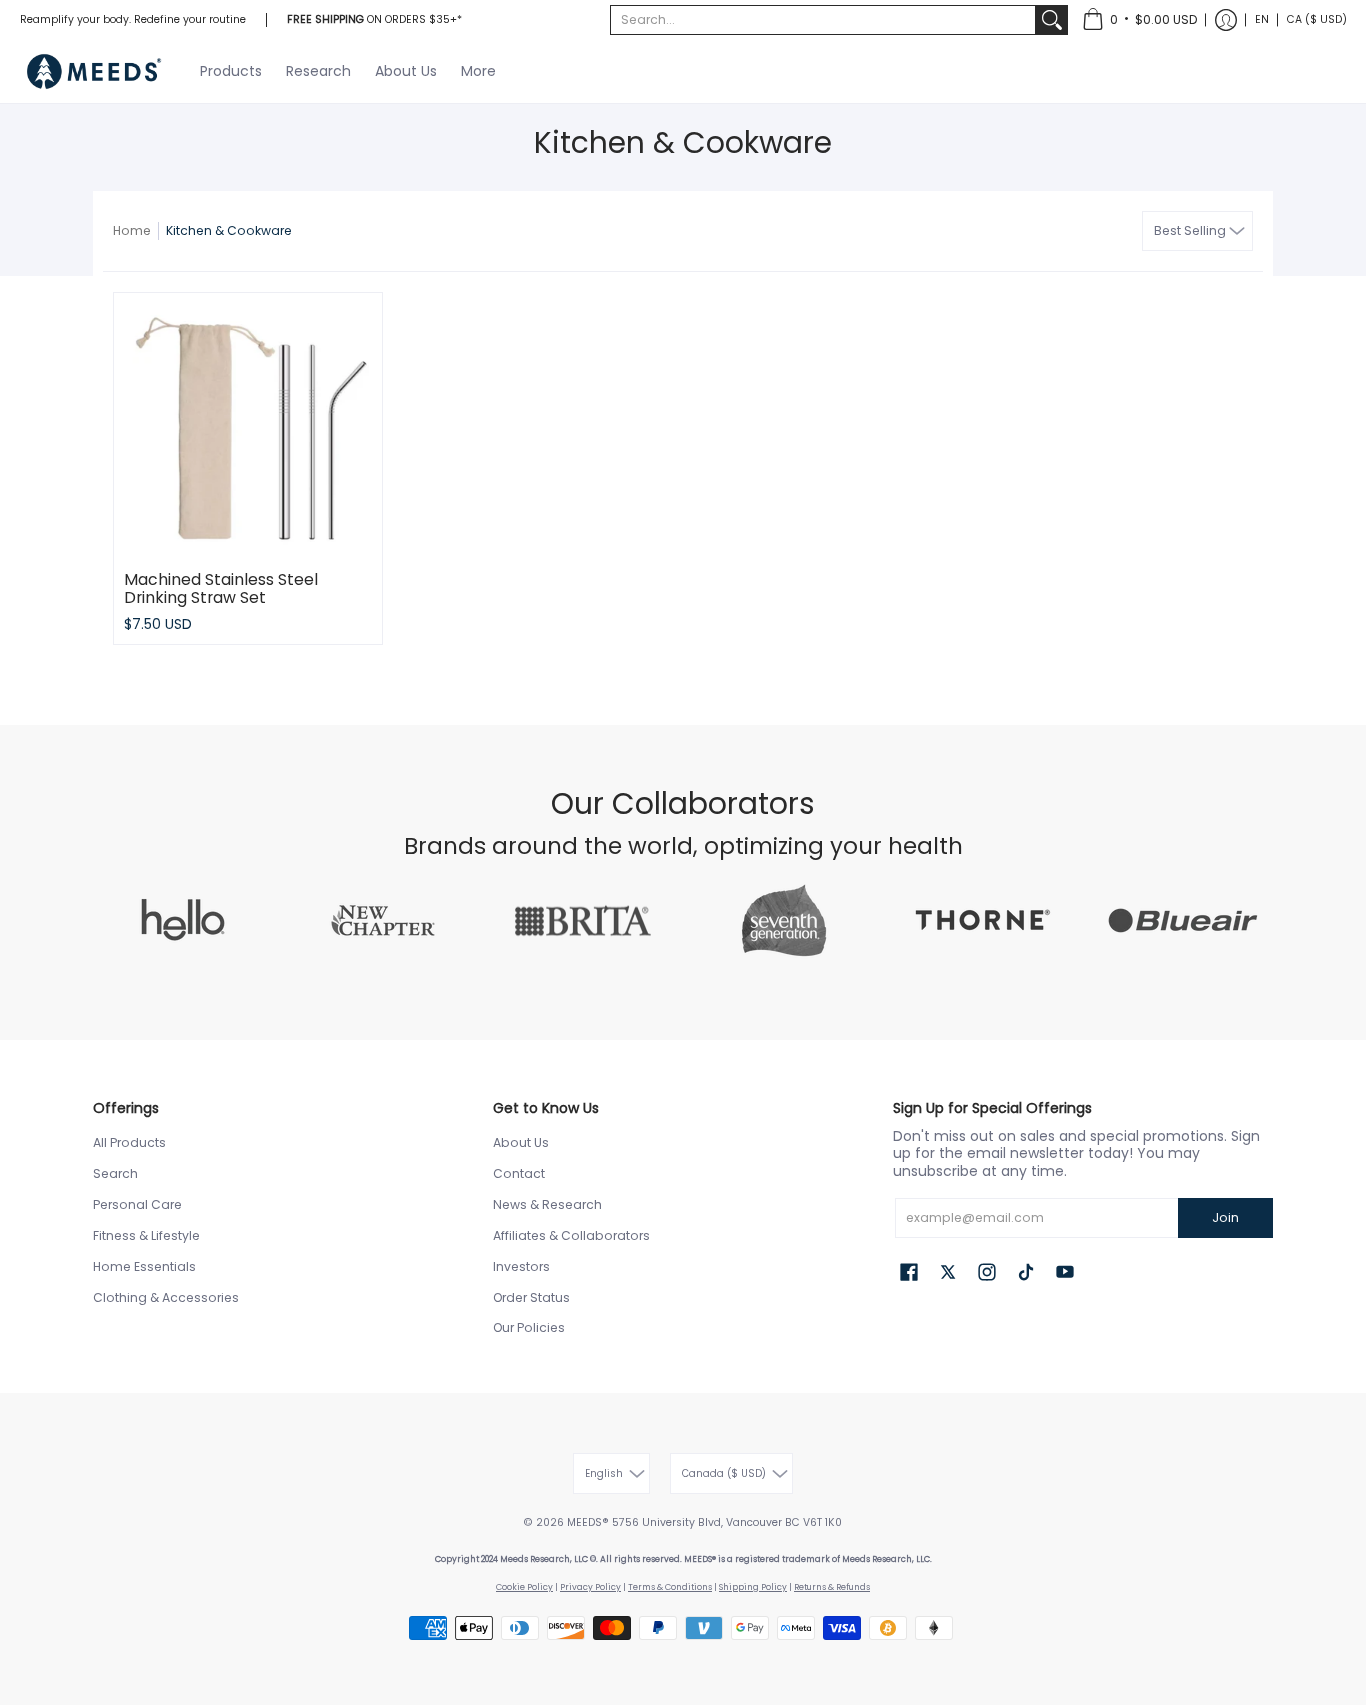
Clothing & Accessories (166, 1297)
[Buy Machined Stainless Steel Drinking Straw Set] (248, 427)
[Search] (1052, 20)
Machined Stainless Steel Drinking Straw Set (221, 588)
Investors (521, 1266)
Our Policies (529, 1327)
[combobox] (823, 20)
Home (132, 230)
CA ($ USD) (1317, 19)
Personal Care (137, 1204)
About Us (521, 1142)
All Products (129, 1142)
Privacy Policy (590, 1587)
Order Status (531, 1297)
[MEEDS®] (95, 71)
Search (115, 1173)
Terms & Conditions (670, 1587)
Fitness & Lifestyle (146, 1235)
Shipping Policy (753, 1587)
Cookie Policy (524, 1587)
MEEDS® (588, 1522)
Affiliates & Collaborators (571, 1235)
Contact (519, 1173)
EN (1262, 19)
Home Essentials (144, 1266)
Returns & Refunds (832, 1587)
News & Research (547, 1204)
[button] (1139, 20)
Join (1225, 1217)
